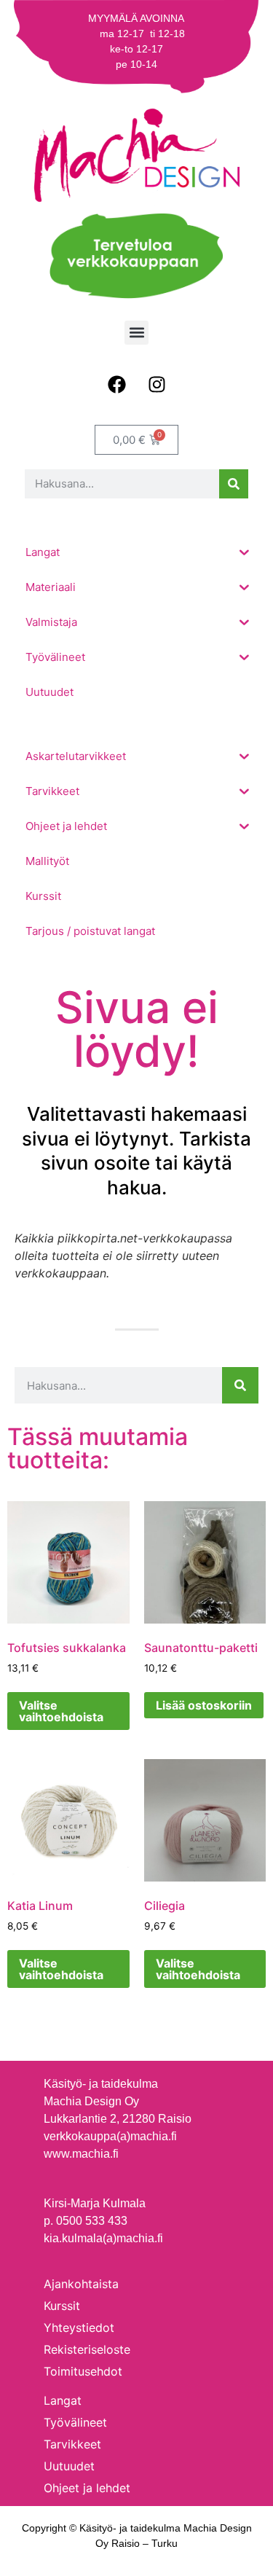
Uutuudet (69, 2466)
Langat (63, 2400)
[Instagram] (157, 385)
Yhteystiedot (79, 2328)
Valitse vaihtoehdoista (61, 1711)
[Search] (234, 484)
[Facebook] (116, 385)
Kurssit (62, 2306)
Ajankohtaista (81, 2284)
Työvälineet (75, 2422)
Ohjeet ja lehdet (87, 2488)
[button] (136, 333)
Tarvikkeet (72, 2444)
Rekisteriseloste (87, 2349)
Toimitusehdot (83, 2371)
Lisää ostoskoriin (204, 1705)
